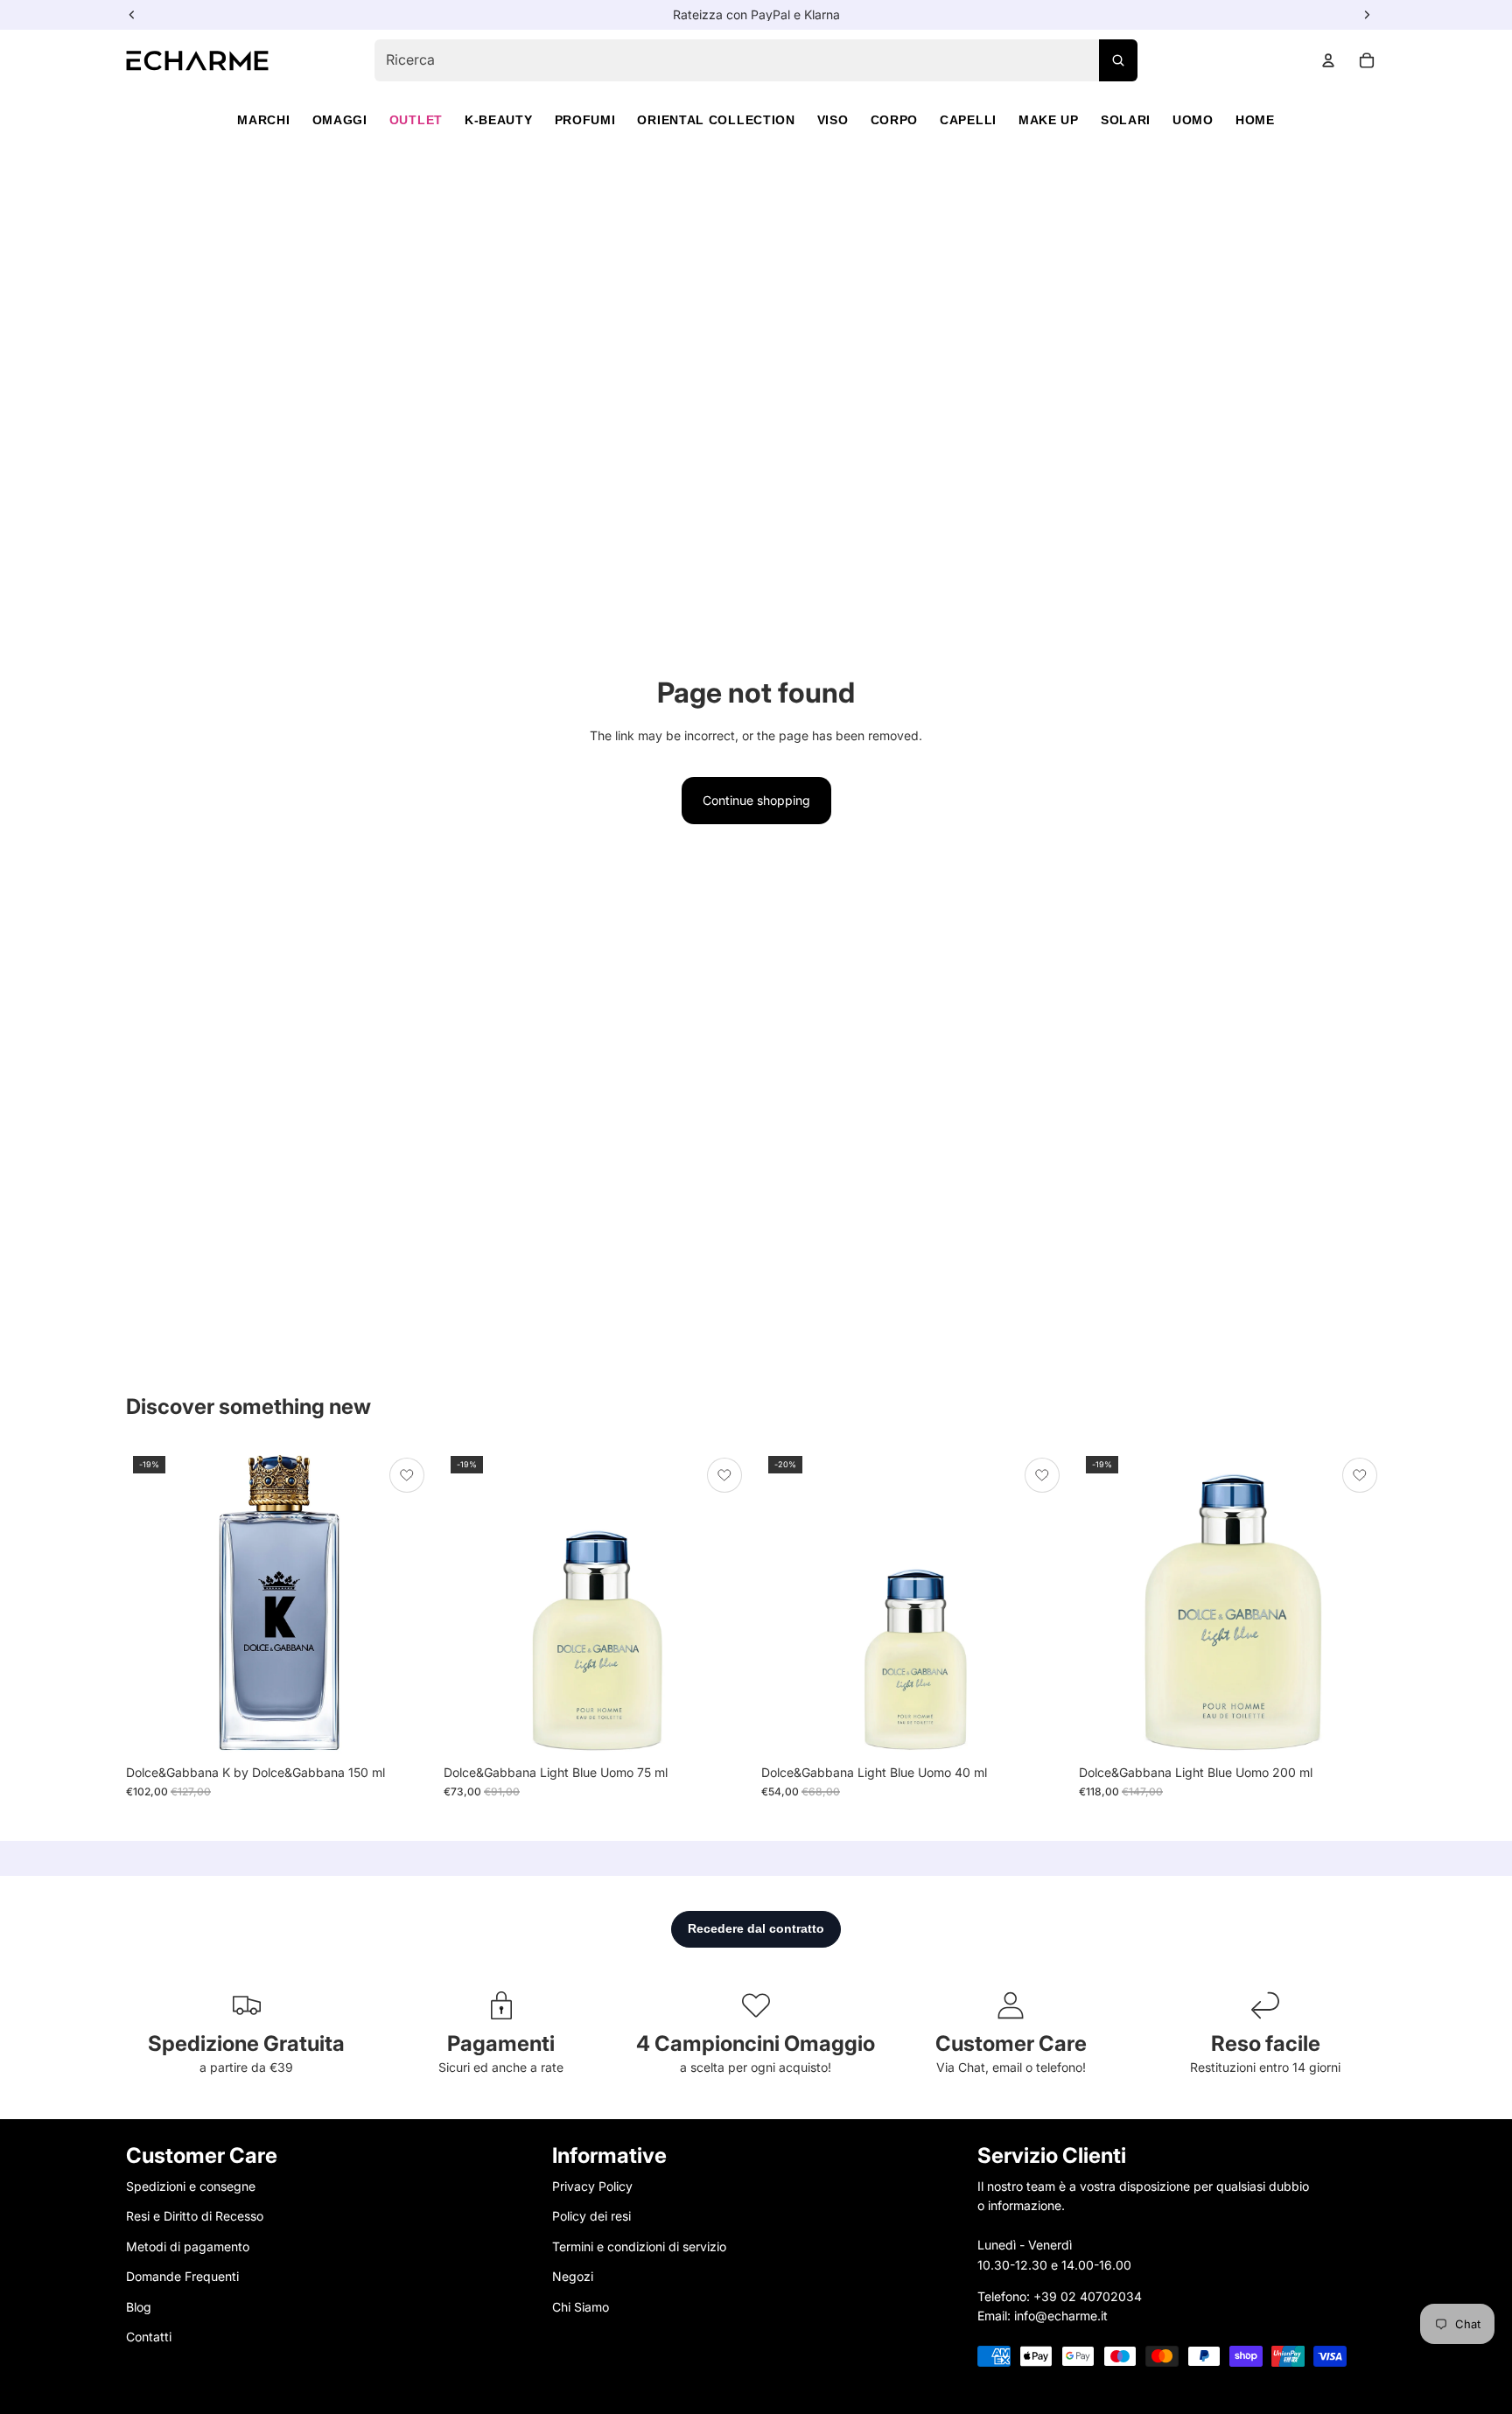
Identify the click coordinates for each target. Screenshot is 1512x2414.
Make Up (1049, 120)
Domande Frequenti (182, 2276)
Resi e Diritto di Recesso (195, 2217)
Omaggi (340, 120)
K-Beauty (499, 120)
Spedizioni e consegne (191, 2186)
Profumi (585, 120)
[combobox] (756, 60)
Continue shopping (756, 800)
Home (1255, 120)
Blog (139, 2307)
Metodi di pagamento (188, 2246)
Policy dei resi (591, 2217)
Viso (833, 120)
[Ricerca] (1118, 60)
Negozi (573, 2276)
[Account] (1328, 60)
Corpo (895, 120)
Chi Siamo (581, 2307)
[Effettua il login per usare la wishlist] (407, 1475)
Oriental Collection (716, 120)
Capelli (968, 120)
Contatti (149, 2337)
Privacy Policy (592, 2186)
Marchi (263, 120)
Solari (1126, 120)
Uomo (1193, 120)
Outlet (416, 120)
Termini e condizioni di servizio (639, 2246)
